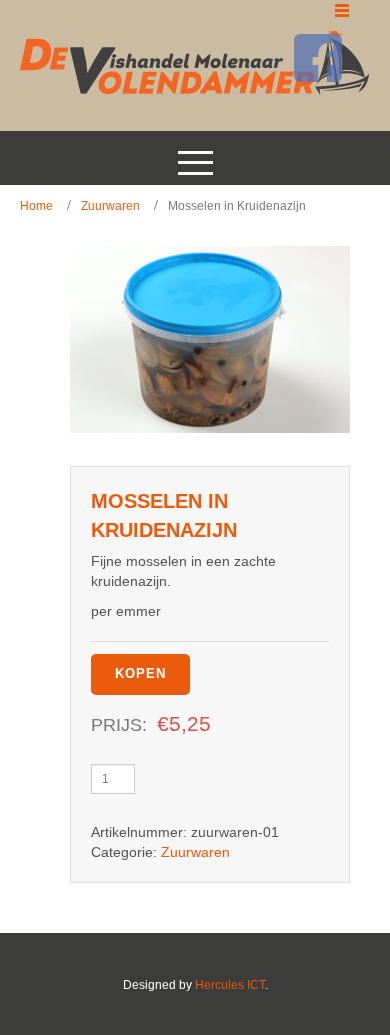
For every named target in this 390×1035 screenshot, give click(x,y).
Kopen (140, 673)
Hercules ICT (230, 985)
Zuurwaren (110, 206)
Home (36, 206)
